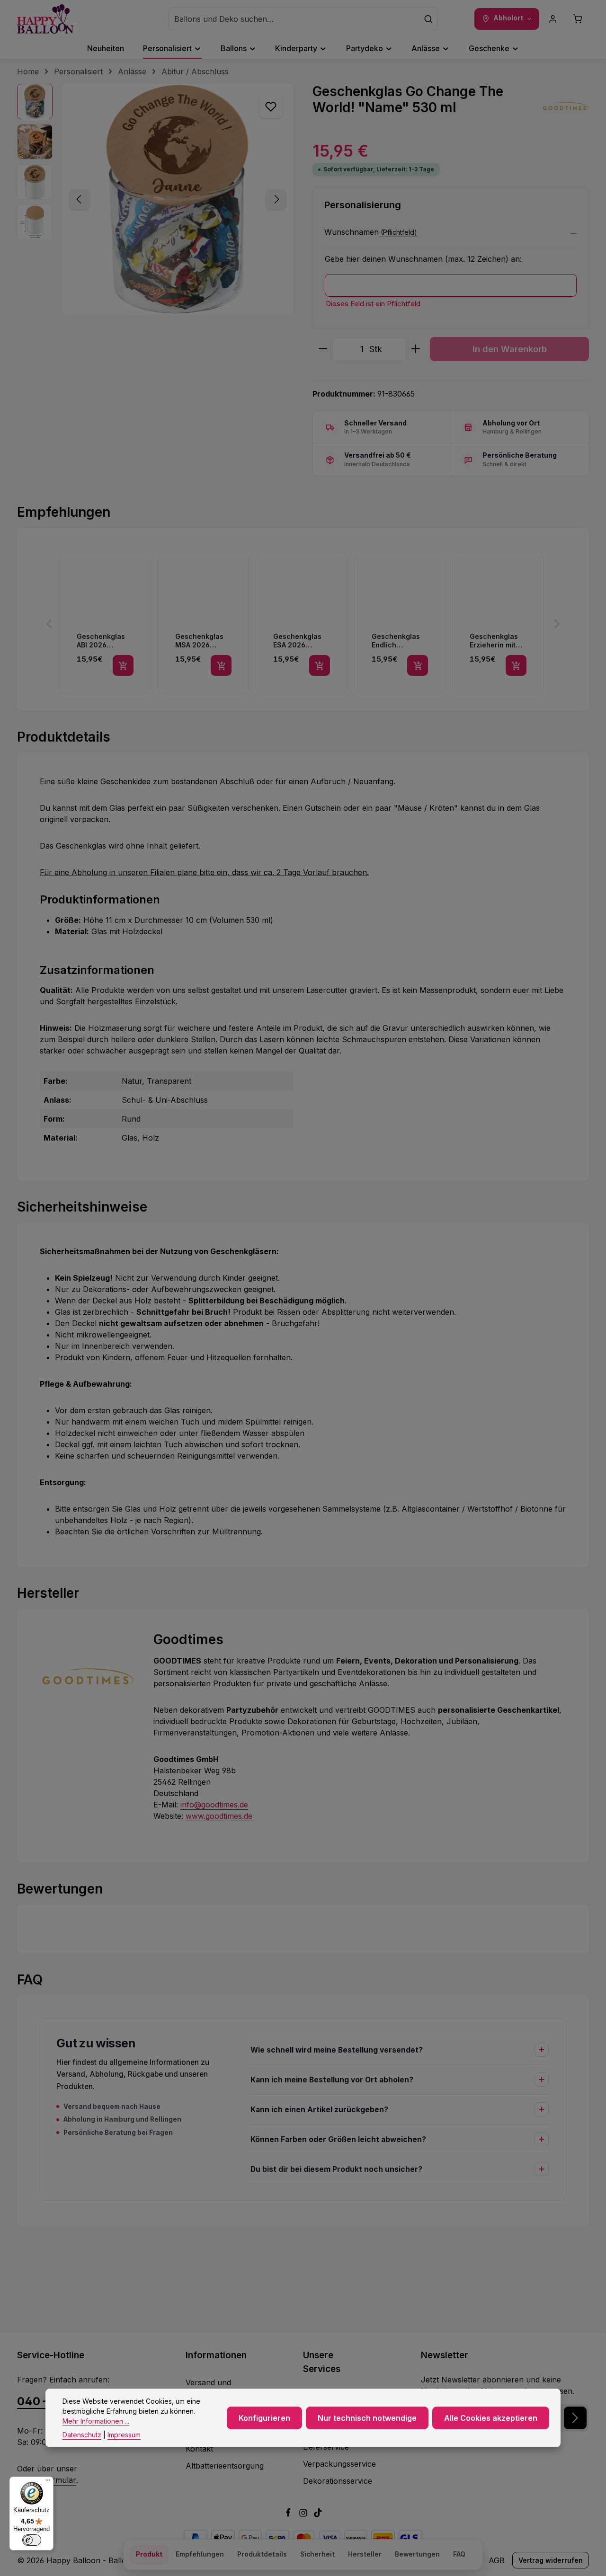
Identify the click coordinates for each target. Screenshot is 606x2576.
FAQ (459, 2554)
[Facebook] (289, 2514)
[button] (451, 235)
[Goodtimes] (565, 107)
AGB (497, 2560)
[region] (155, 199)
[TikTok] (318, 2514)
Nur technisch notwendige (367, 2418)
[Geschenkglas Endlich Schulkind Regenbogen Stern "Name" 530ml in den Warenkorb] (418, 665)
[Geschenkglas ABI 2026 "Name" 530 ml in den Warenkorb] (123, 665)
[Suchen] (428, 19)
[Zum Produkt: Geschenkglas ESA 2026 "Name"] (302, 624)
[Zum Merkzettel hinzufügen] (271, 106)
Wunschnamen (352, 232)
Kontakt (199, 2449)
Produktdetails (262, 2554)
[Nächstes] (276, 199)
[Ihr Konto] (553, 19)
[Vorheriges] (80, 199)
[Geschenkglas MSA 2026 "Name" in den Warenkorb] (221, 665)
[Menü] (48, 2482)
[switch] (32, 2540)
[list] (303, 624)
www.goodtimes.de (219, 1816)
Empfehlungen (200, 2554)
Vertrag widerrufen (551, 2560)
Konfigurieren (264, 2418)
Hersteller (365, 2554)
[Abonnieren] (575, 2418)
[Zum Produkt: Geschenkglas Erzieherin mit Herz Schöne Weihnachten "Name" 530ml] (498, 624)
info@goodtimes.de (214, 1805)
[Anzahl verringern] (323, 349)
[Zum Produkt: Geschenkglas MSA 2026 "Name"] (204, 624)
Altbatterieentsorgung (225, 2466)
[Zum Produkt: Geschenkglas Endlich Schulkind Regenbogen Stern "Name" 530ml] (400, 624)
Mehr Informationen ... (96, 2421)
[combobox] (294, 19)
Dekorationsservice (338, 2481)
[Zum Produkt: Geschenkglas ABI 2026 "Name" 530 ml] (105, 624)
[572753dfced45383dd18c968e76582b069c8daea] (178, 199)
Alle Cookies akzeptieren (491, 2418)
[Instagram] (304, 2514)
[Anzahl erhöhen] (416, 349)
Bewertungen (417, 2554)
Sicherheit (317, 2554)
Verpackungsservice (339, 2464)
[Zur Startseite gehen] (45, 19)
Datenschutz (82, 2435)
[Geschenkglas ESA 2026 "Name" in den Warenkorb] (320, 665)
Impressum (124, 2435)
